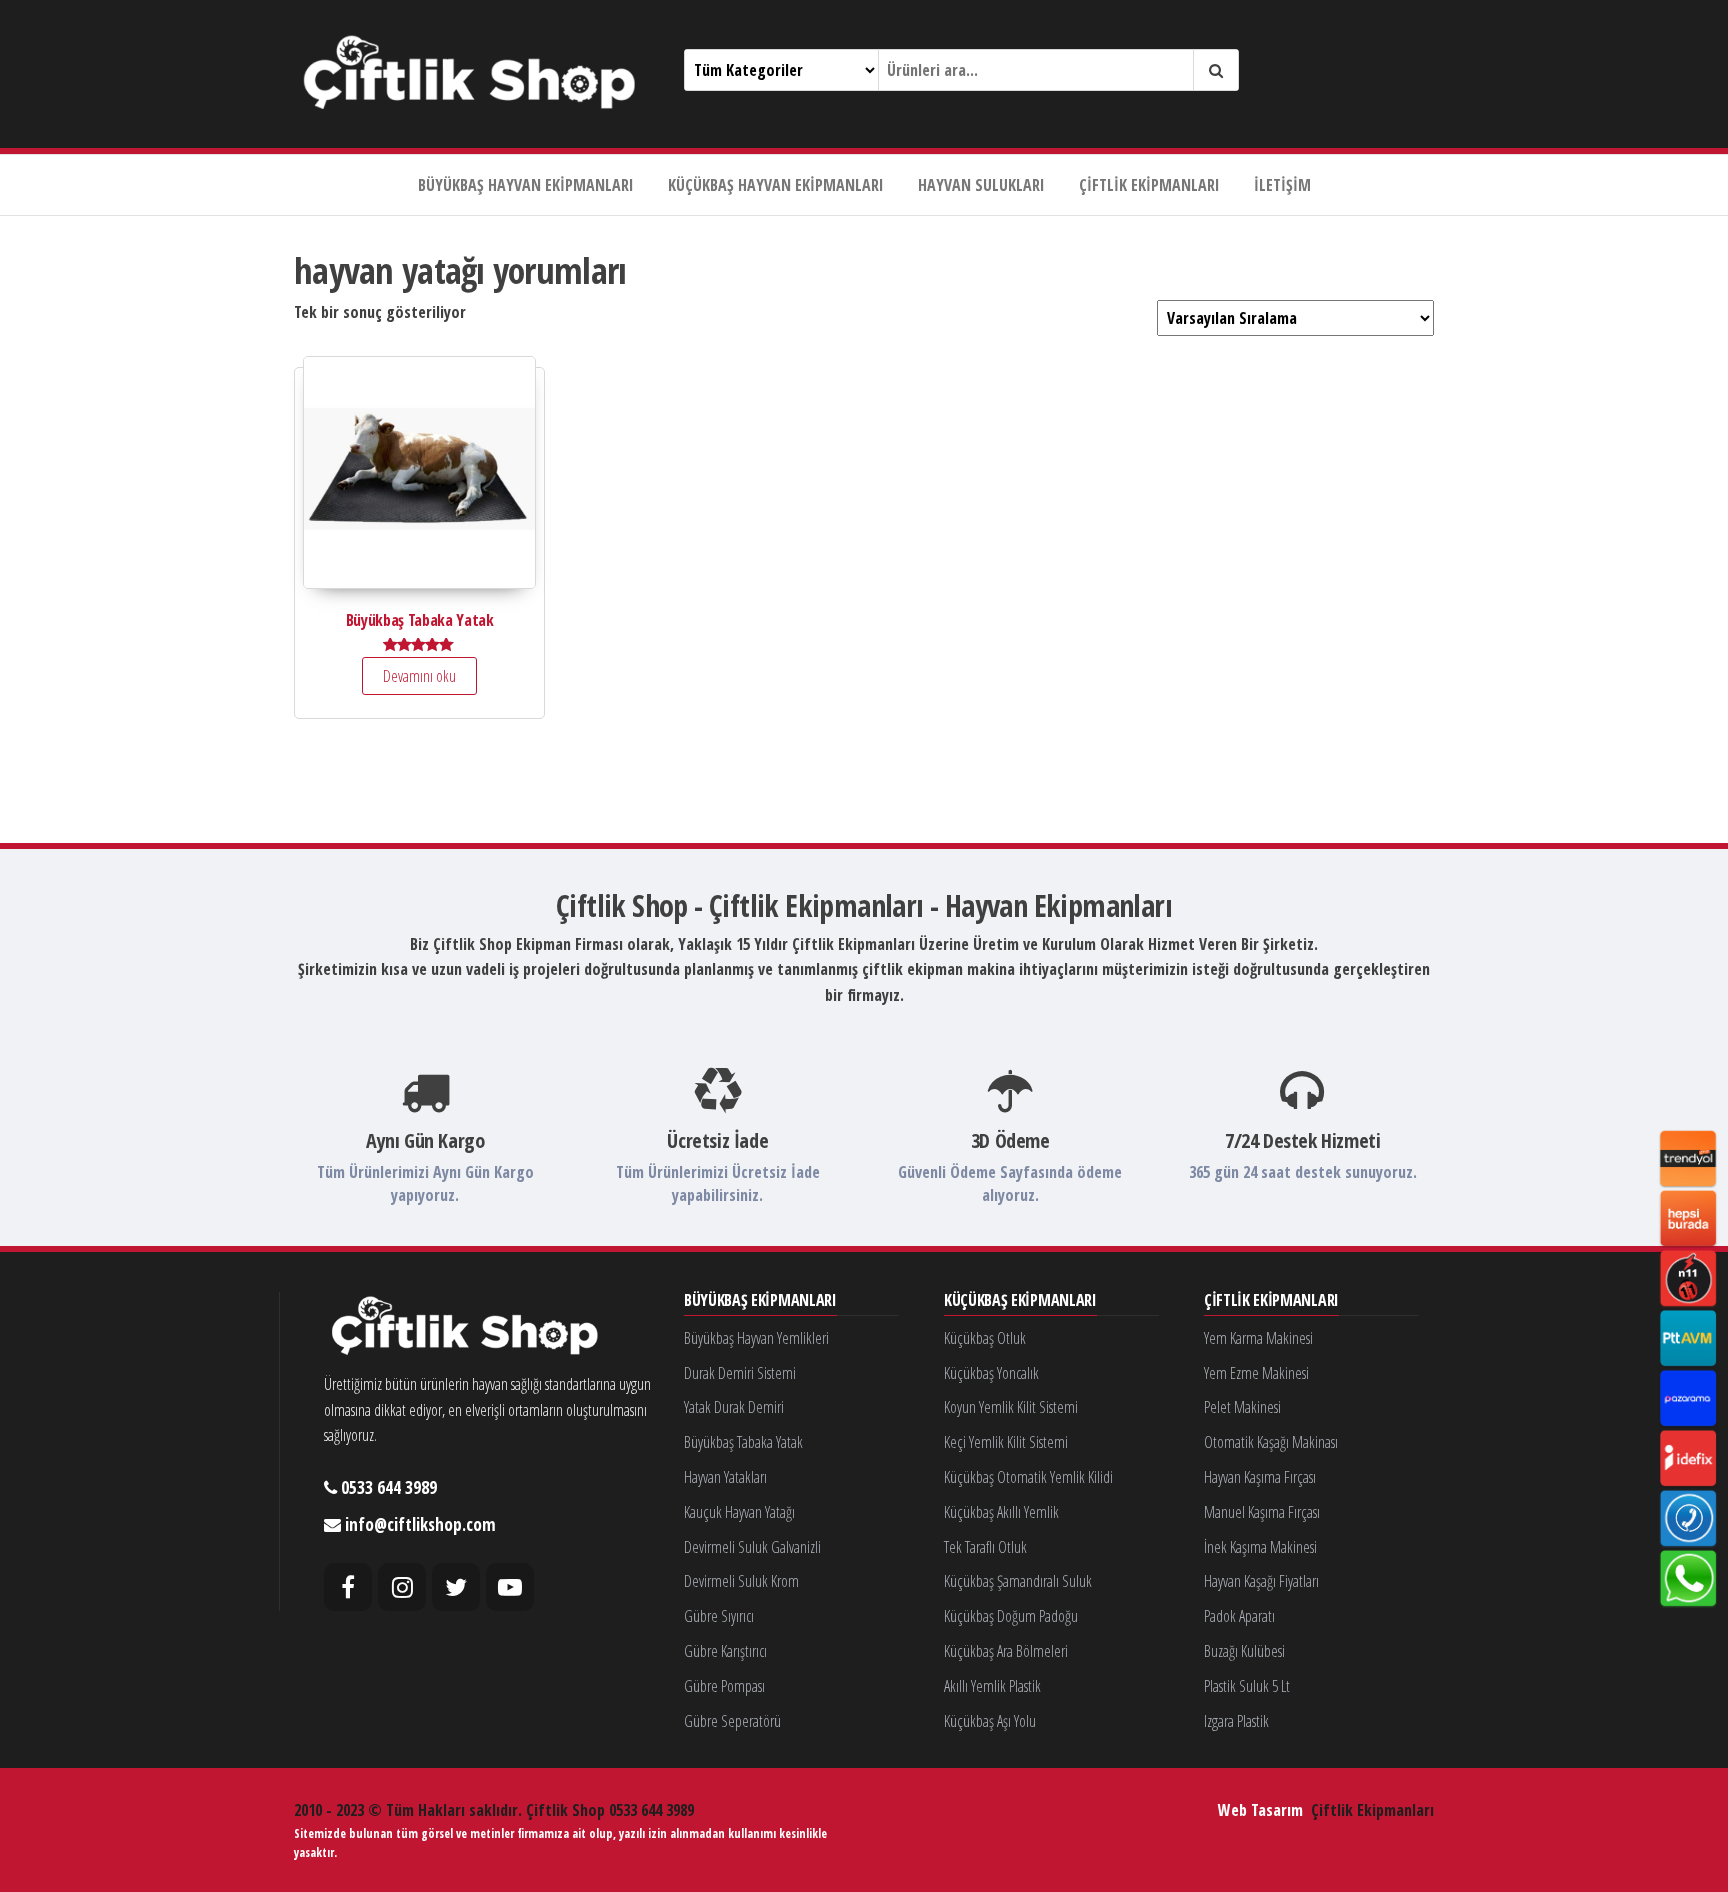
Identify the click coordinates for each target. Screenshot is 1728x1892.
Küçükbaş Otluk (985, 1338)
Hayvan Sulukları (981, 185)
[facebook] (348, 1587)
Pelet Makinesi (1242, 1407)
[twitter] (456, 1587)
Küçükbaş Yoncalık (991, 1373)
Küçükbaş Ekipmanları (1020, 1301)
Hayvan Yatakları (725, 1477)
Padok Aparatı (1239, 1616)
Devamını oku (419, 676)
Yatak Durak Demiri (734, 1407)
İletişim (1282, 185)
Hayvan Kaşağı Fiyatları (1261, 1581)
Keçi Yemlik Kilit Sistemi (1006, 1442)
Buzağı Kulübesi (1244, 1651)
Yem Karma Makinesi (1258, 1338)
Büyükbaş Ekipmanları (760, 1301)
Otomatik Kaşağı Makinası (1271, 1442)
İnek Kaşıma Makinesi (1260, 1547)
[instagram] (402, 1587)
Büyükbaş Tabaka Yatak (743, 1442)
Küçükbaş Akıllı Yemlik (1001, 1512)
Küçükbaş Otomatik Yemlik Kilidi (1028, 1477)
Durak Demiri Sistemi (740, 1373)
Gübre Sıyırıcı (719, 1616)
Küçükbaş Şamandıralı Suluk (1018, 1581)
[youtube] (510, 1587)
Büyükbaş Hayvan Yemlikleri (756, 1338)
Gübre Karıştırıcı (725, 1651)
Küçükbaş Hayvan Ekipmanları (776, 185)
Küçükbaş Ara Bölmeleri (1006, 1651)
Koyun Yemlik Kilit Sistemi (1011, 1407)
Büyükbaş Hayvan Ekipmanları (526, 185)
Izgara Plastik (1236, 1721)
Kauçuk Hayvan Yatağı (739, 1512)
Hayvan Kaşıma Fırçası (1260, 1477)
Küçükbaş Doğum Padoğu (1011, 1616)
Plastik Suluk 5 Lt (1247, 1686)
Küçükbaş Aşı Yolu (990, 1721)
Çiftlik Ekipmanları (1149, 185)
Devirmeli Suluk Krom (741, 1581)
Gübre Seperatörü (732, 1721)
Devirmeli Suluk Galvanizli (752, 1547)
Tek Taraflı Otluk (985, 1547)
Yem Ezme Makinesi (1256, 1373)
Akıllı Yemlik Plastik (992, 1686)
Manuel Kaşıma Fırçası (1262, 1512)
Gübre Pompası (724, 1686)
